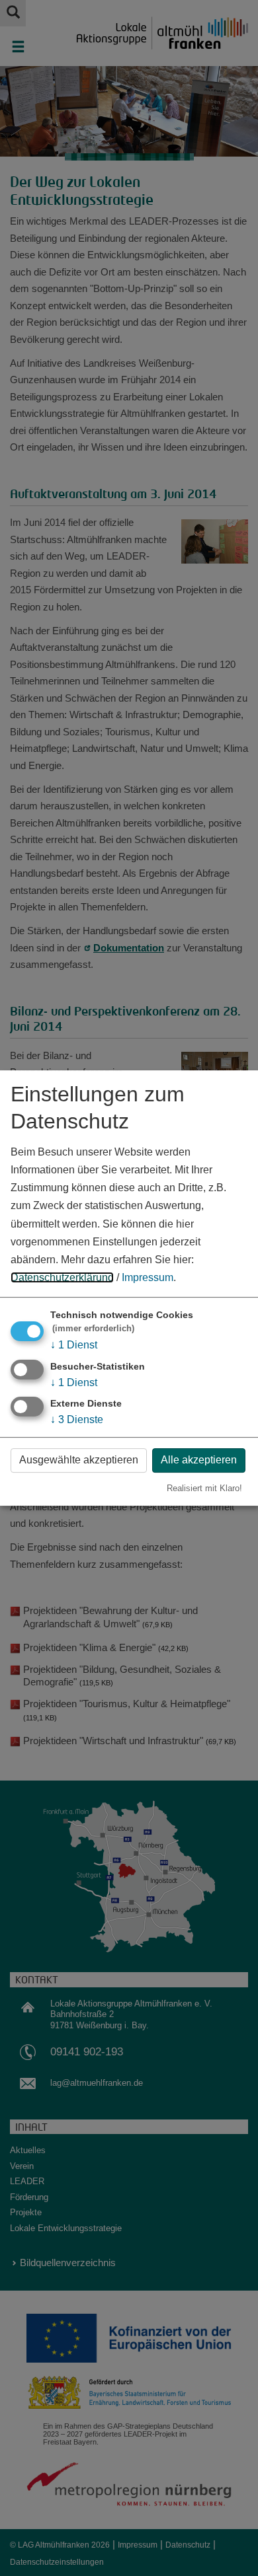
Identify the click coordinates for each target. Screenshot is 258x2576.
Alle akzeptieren (199, 1460)
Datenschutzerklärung (62, 1277)
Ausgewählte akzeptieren (79, 1460)
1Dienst (74, 1345)
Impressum (148, 1277)
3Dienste (77, 1419)
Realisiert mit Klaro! (204, 1488)
